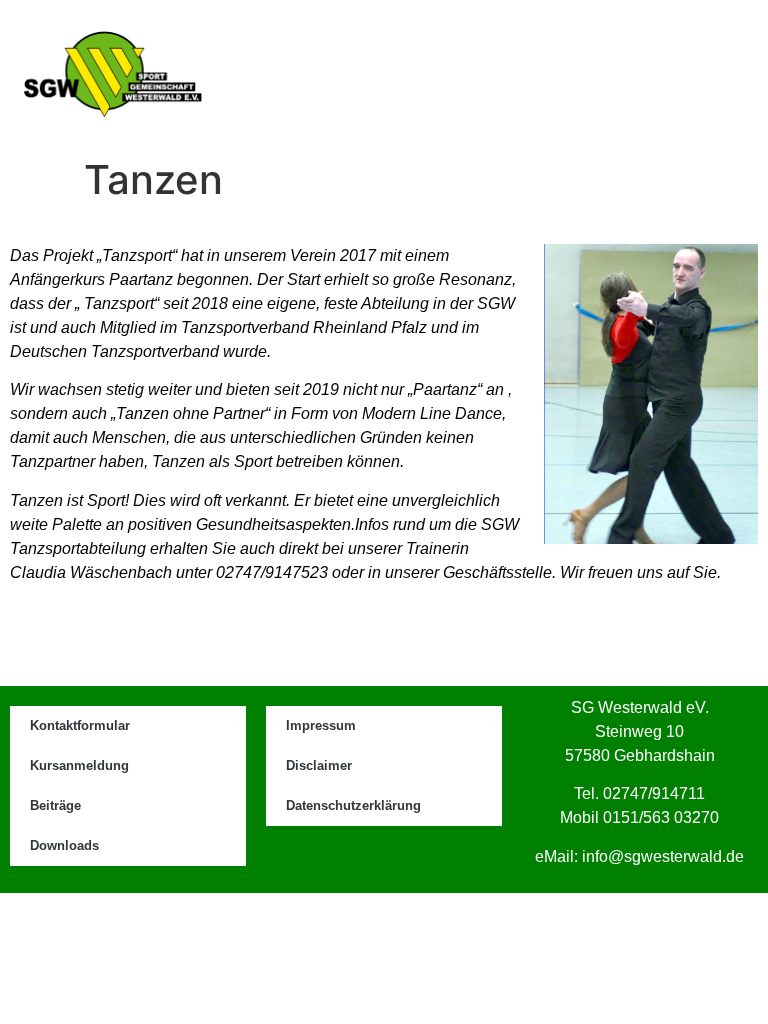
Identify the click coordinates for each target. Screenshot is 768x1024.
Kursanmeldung (79, 765)
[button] (699, 74)
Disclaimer (319, 765)
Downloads (64, 845)
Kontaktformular (80, 725)
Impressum (321, 725)
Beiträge (55, 805)
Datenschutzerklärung (353, 805)
